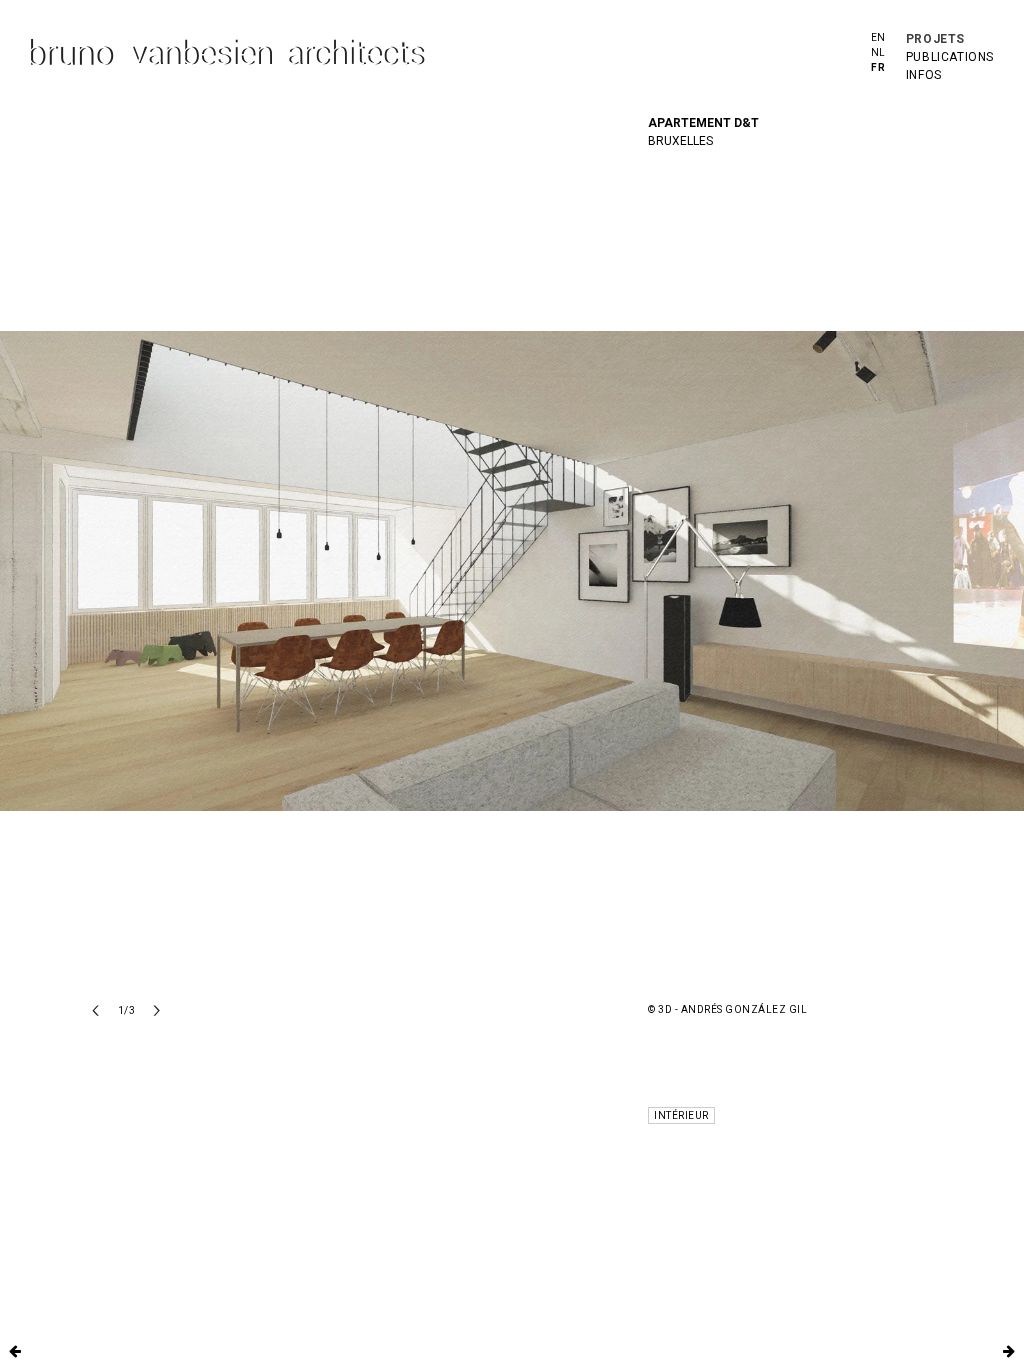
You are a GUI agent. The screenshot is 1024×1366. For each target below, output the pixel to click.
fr (878, 67)
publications (950, 57)
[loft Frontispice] (15, 1351)
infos (924, 75)
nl (878, 52)
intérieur (681, 1115)
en (878, 37)
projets (935, 39)
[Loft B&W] (1009, 1351)
